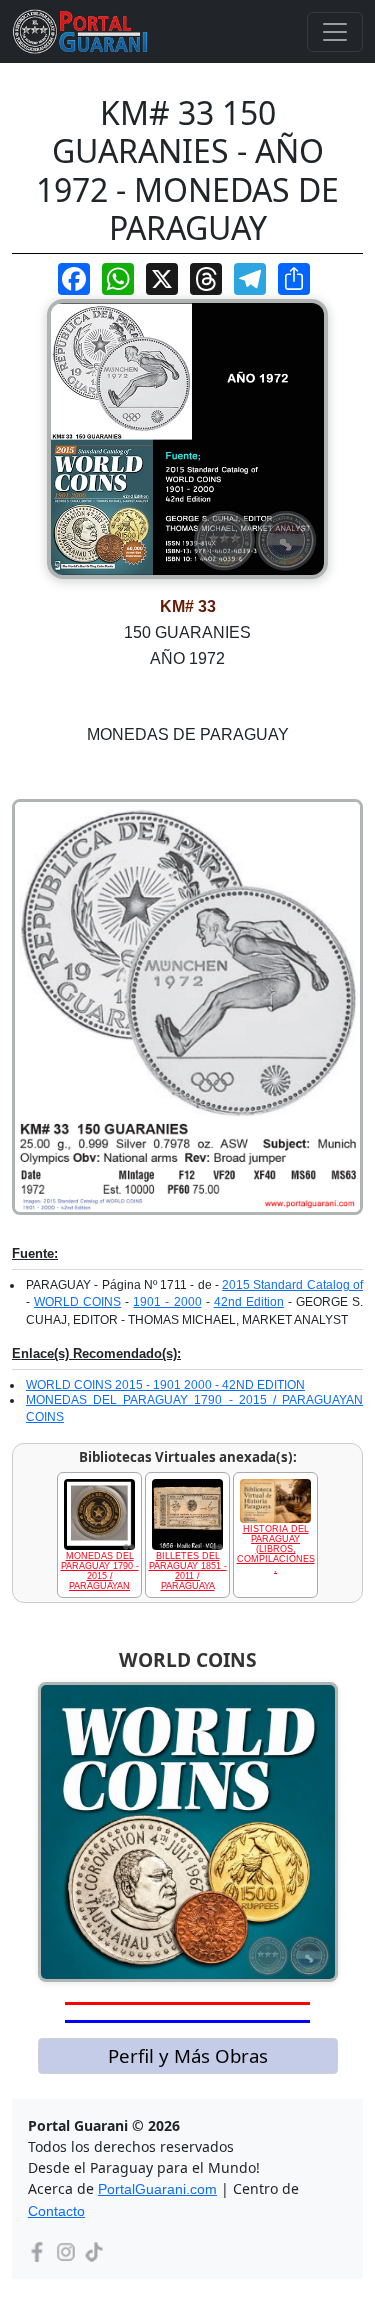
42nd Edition (249, 1302)
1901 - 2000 (167, 1302)
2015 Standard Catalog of (292, 1285)
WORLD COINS (77, 1302)
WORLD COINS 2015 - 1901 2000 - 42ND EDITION (165, 1385)
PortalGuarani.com (157, 2189)
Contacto (56, 2211)
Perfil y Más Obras (188, 2055)
